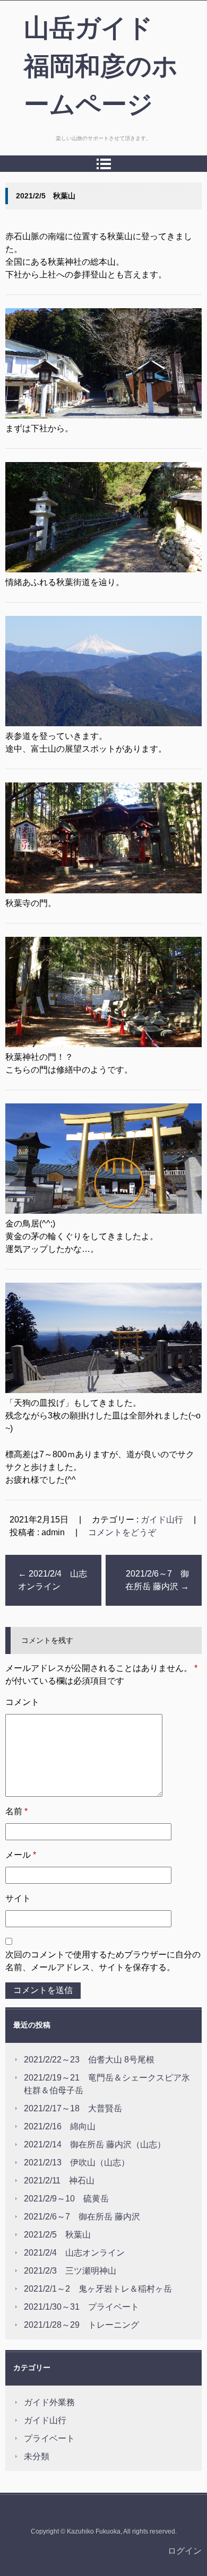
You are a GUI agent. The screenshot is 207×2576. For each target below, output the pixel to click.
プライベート (49, 2438)
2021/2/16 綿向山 (60, 2126)
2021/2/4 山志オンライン (53, 1580)
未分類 (37, 2456)
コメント (22, 1702)
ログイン (185, 2551)
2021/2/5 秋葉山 (57, 2235)
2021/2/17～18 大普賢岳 (73, 2108)
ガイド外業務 (49, 2402)
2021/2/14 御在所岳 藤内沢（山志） (95, 2144)
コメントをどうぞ (122, 1532)
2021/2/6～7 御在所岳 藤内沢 (157, 1580)
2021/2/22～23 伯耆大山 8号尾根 (89, 2060)
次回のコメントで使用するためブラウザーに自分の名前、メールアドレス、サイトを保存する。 (103, 1961)
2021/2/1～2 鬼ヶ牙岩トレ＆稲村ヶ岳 (98, 2289)
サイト (18, 1898)
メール (21, 1855)
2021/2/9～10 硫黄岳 (66, 2199)
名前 (16, 1811)
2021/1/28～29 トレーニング (81, 2325)
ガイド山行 (162, 1520)
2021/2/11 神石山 (59, 2181)
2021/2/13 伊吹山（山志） (77, 2162)
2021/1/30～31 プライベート (81, 2307)
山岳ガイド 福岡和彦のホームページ (101, 66)
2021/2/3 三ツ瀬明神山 (70, 2271)
